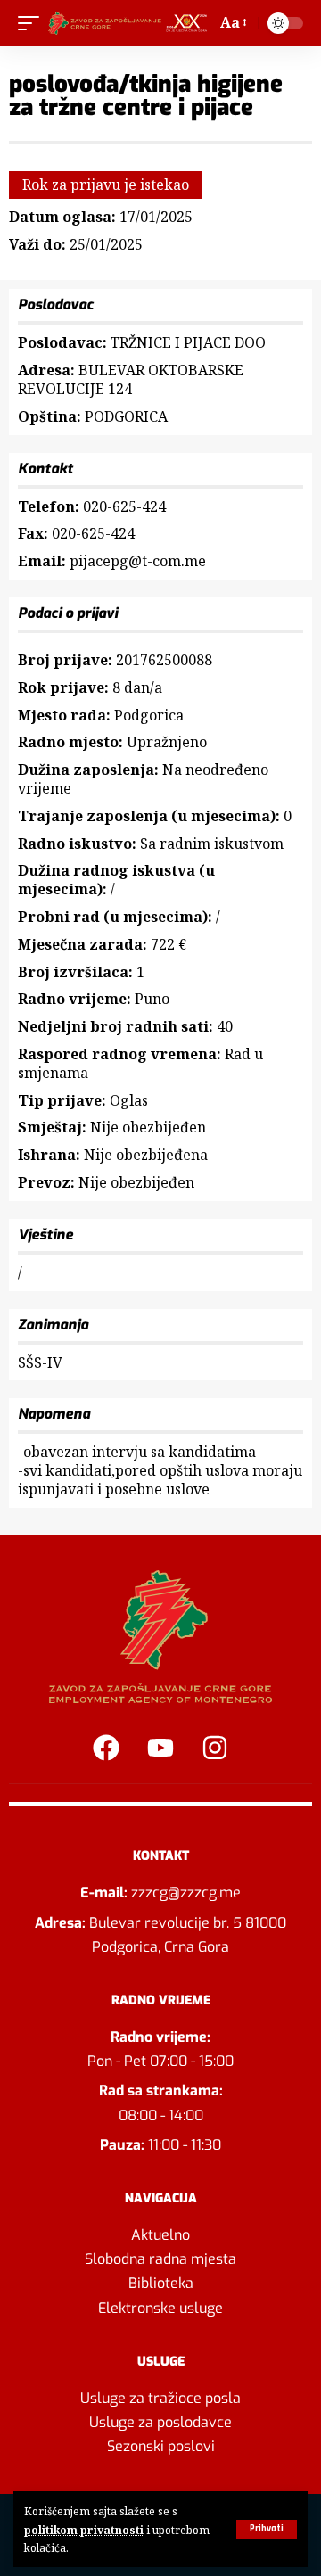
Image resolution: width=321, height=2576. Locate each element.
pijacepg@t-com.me (138, 561)
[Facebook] (106, 1748)
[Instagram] (215, 1748)
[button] (267, 2529)
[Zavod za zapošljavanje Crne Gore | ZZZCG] (130, 23)
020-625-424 (124, 506)
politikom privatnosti (84, 2530)
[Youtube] (160, 1748)
